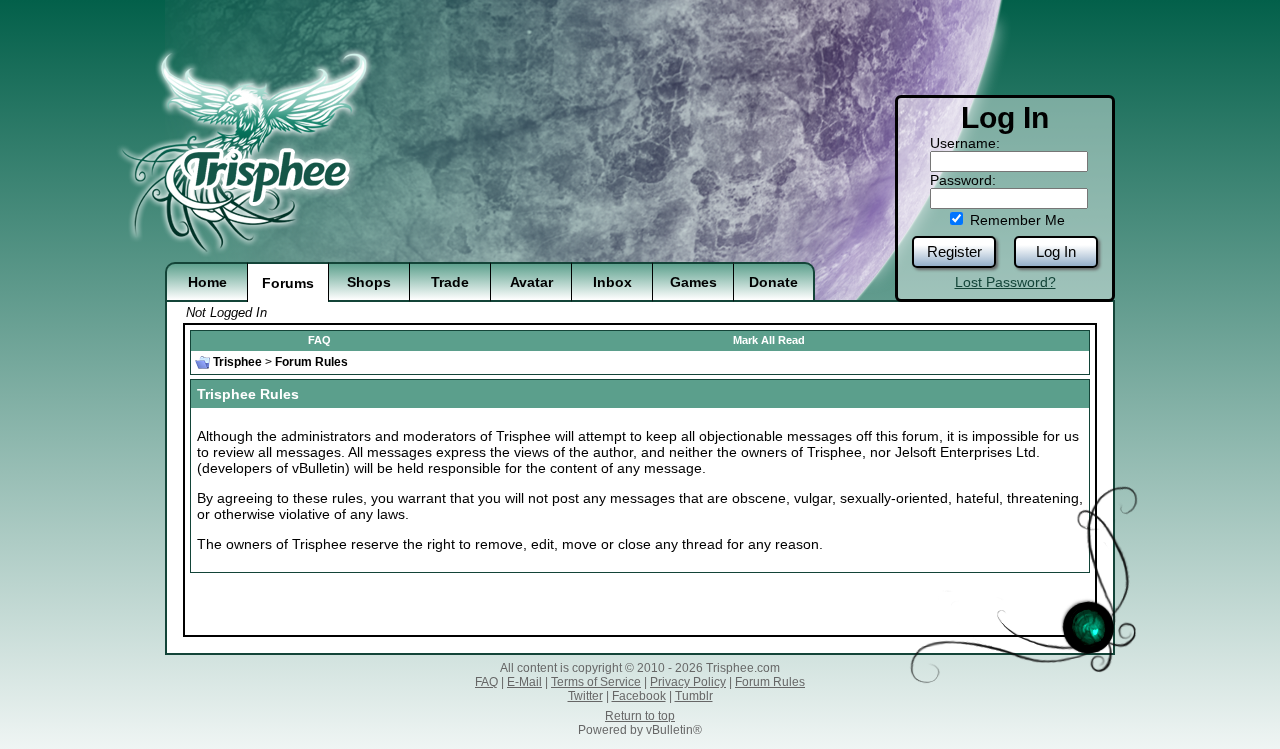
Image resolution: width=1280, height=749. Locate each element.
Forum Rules (770, 682)
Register (954, 251)
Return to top (640, 716)
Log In (1056, 251)
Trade (450, 282)
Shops (369, 282)
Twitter (585, 696)
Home (207, 282)
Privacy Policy (688, 682)
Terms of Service (596, 682)
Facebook (639, 696)
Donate (773, 282)
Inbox (612, 282)
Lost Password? (1005, 282)
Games (693, 282)
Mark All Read (769, 340)
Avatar (531, 282)
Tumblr (694, 696)
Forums (288, 283)
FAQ (319, 340)
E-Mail (524, 682)
